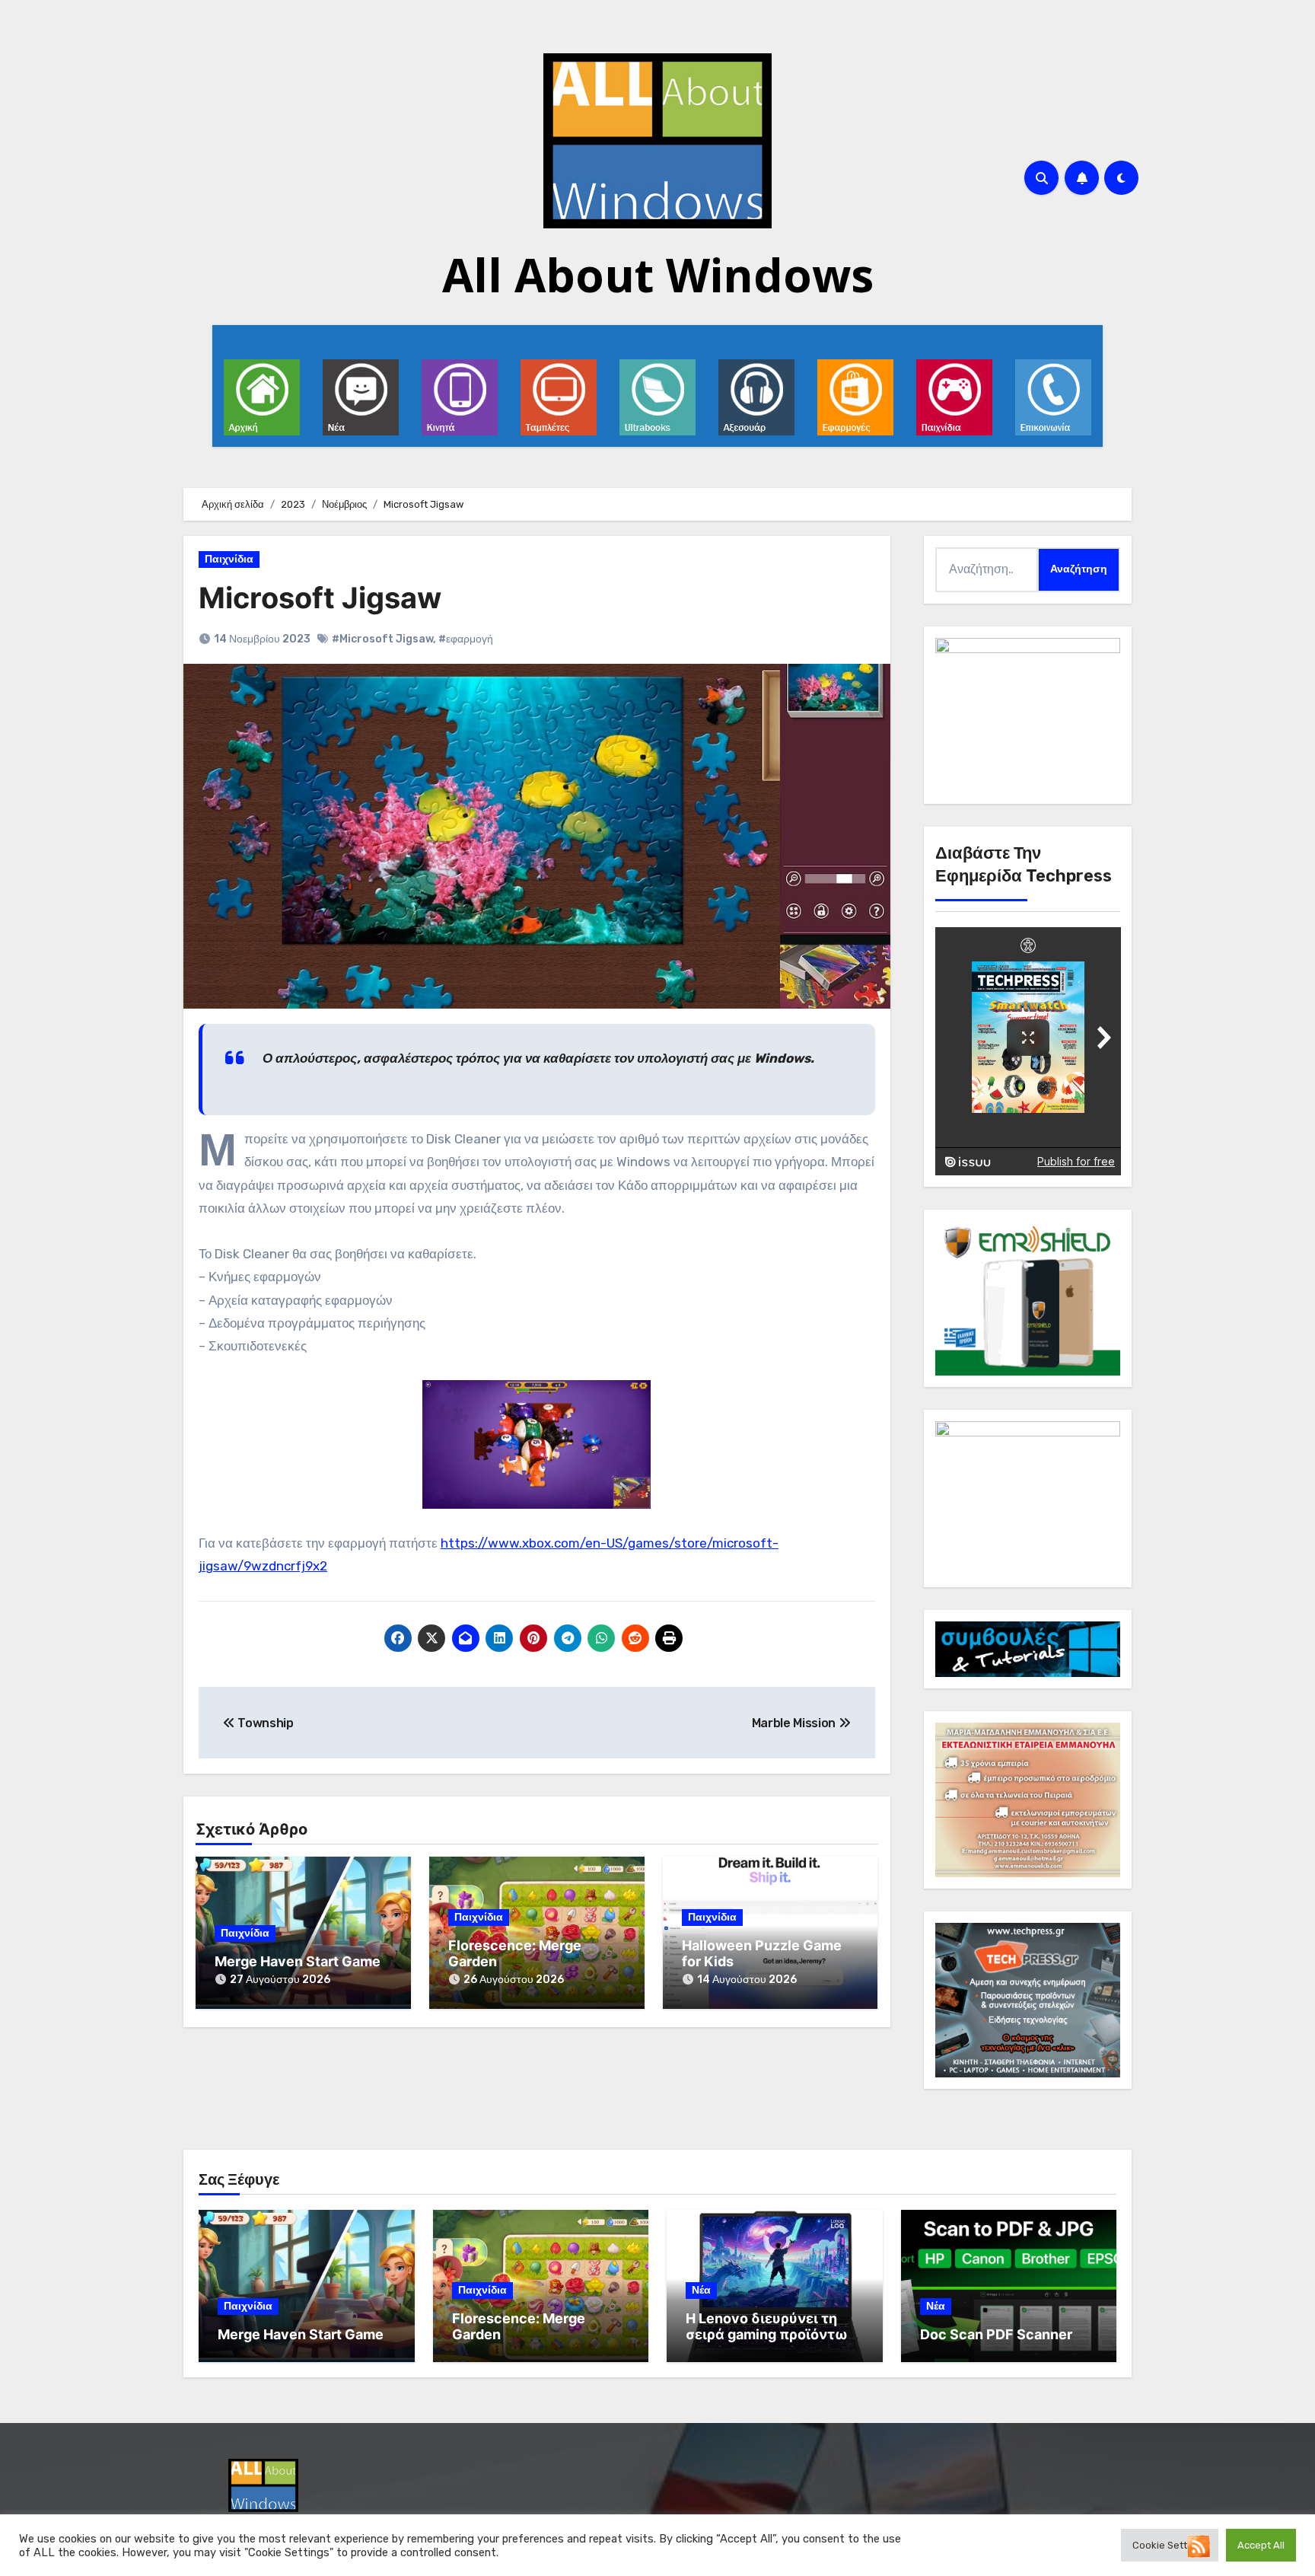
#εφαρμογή (466, 639)
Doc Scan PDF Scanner (996, 2334)
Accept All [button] (1261, 2545)
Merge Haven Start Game (298, 1961)
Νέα (701, 2290)
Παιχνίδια (229, 559)
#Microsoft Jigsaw (382, 639)
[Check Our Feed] (1198, 2545)
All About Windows (658, 275)
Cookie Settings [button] (1170, 2545)
